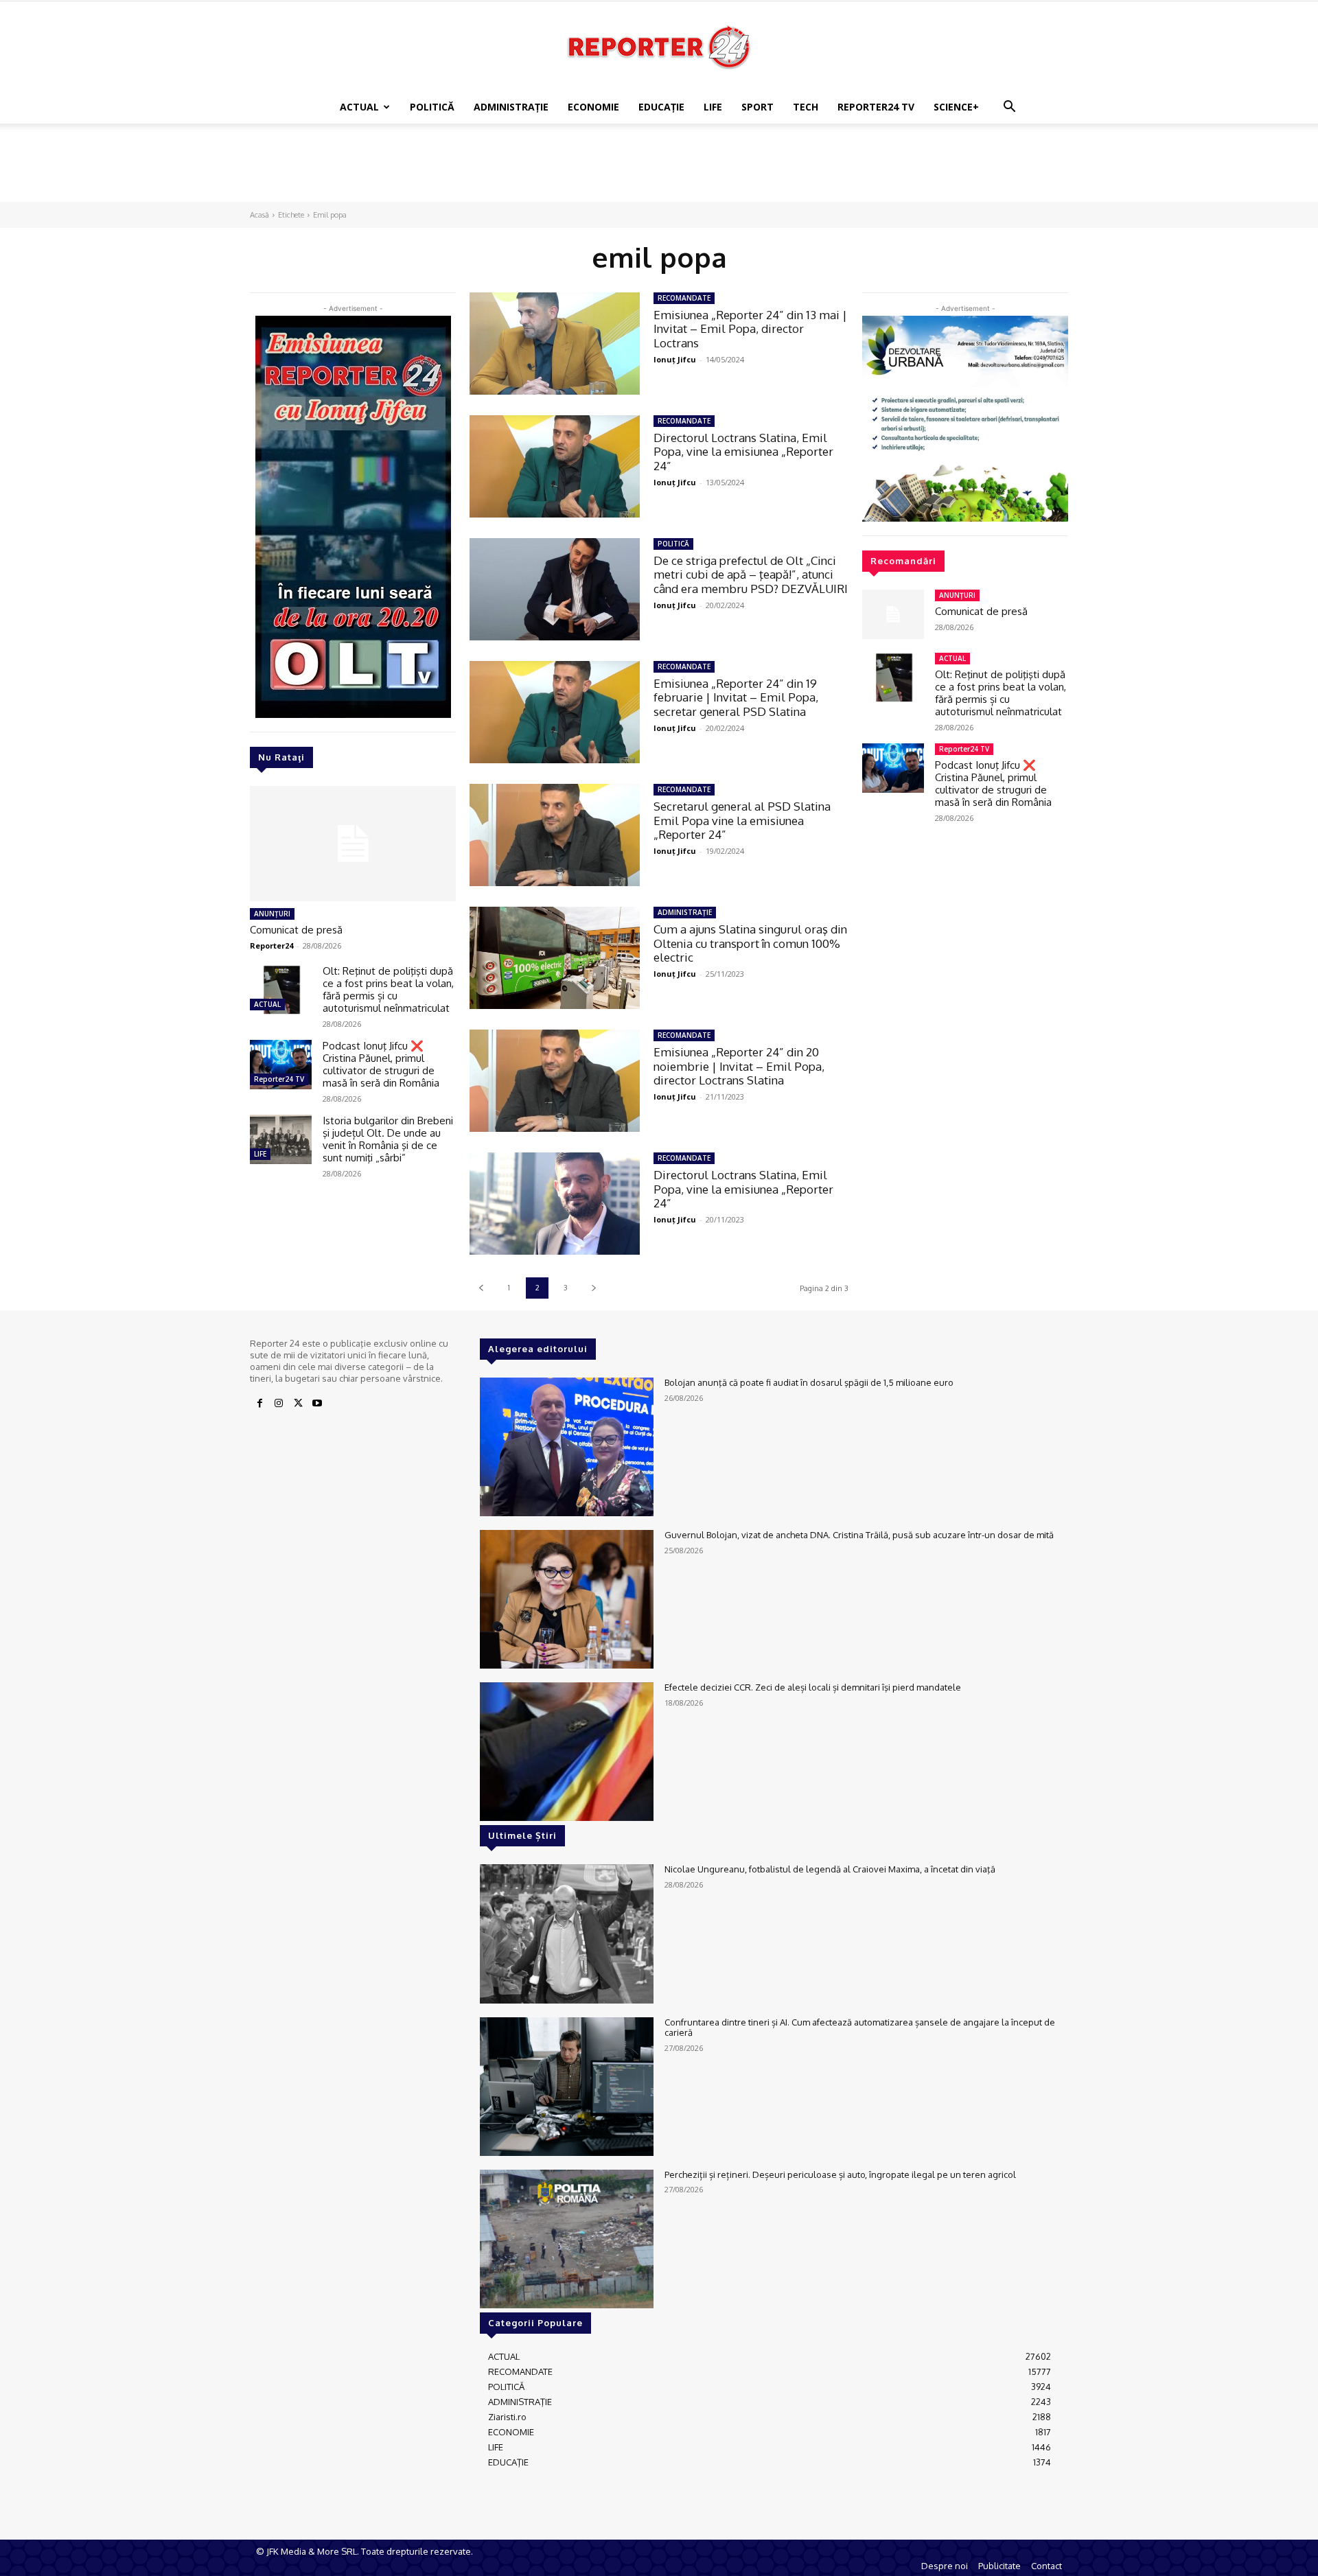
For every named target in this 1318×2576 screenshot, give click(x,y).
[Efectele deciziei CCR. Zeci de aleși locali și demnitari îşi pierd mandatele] (567, 1752)
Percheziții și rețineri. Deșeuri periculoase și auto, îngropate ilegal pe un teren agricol (840, 2174)
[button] (1009, 108)
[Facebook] (259, 1404)
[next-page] (593, 1288)
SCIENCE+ (956, 107)
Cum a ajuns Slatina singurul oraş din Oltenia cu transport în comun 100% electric (750, 943)
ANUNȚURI (272, 914)
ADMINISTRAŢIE (511, 107)
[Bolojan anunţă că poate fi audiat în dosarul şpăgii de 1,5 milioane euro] (567, 1447)
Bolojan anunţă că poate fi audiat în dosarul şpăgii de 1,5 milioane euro (809, 1382)
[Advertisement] (659, 171)
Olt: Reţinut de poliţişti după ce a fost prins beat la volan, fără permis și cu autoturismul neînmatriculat (388, 989)
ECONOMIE (593, 107)
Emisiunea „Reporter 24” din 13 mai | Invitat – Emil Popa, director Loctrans (750, 329)
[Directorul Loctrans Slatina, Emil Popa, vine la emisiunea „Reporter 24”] (555, 466)
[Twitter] (298, 1404)
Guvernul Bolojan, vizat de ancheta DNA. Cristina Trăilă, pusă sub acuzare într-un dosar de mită (859, 1535)
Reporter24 (271, 945)
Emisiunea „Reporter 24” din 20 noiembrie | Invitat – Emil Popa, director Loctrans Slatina (739, 1066)
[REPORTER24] (659, 47)
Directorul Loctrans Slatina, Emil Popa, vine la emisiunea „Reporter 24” (743, 452)
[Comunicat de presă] (353, 844)
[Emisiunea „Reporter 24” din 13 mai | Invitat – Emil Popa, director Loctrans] (555, 344)
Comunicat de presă (296, 930)
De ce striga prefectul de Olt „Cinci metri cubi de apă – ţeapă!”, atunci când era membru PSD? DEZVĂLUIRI (751, 575)
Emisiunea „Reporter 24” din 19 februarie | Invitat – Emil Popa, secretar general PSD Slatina (736, 697)
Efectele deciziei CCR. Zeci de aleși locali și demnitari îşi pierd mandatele (813, 1687)
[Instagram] (279, 1404)
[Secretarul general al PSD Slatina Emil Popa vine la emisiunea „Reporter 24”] (555, 835)
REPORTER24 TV (876, 107)
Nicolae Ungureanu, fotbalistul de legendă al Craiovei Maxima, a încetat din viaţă (830, 1869)
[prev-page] (481, 1288)
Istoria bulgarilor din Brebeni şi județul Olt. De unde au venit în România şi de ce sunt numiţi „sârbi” (388, 1139)
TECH (806, 107)
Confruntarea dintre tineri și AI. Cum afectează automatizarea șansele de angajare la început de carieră (860, 2028)
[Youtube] (317, 1404)
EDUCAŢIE (661, 107)
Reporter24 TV (279, 1079)
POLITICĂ (432, 107)
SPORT (758, 107)
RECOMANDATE (684, 298)
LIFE (713, 107)
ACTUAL (359, 107)
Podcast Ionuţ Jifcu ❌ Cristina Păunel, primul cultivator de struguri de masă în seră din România (381, 1064)
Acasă (259, 215)
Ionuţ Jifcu (675, 359)
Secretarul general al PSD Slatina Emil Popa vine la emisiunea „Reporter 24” (742, 820)
